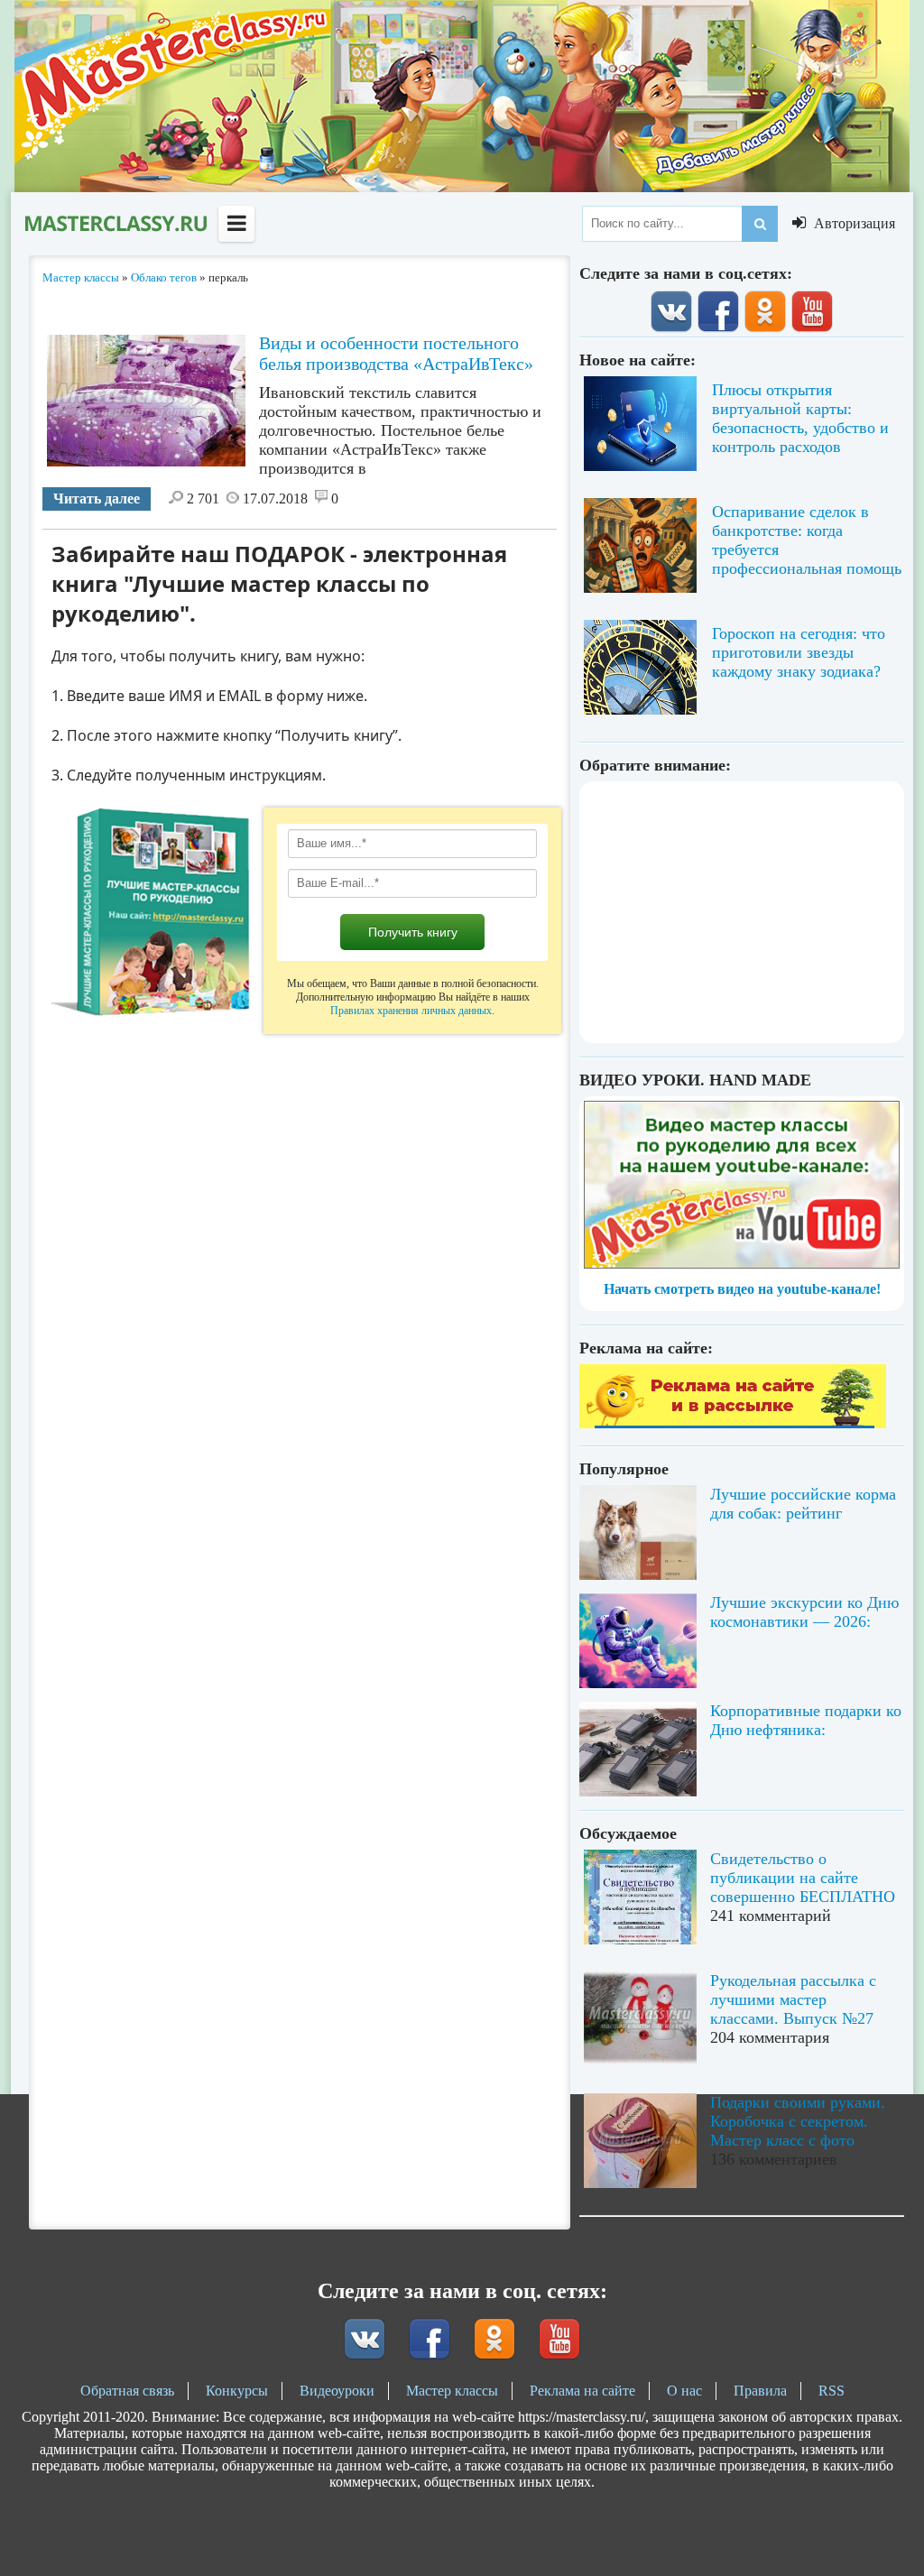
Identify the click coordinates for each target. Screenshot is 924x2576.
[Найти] (760, 224)
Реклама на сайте (582, 2391)
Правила (760, 2391)
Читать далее (97, 499)
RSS (832, 2391)
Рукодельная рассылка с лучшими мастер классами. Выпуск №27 (793, 1999)
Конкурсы (237, 2391)
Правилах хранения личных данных (411, 1011)
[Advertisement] (742, 912)
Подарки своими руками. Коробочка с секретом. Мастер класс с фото (798, 2121)
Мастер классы (452, 2391)
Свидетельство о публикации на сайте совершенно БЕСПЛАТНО (803, 1878)
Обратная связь (127, 2391)
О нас (684, 2391)
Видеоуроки (337, 2391)
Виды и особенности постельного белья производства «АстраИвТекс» (396, 353)
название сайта (115, 224)
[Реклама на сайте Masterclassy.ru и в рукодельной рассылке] (733, 1423)
